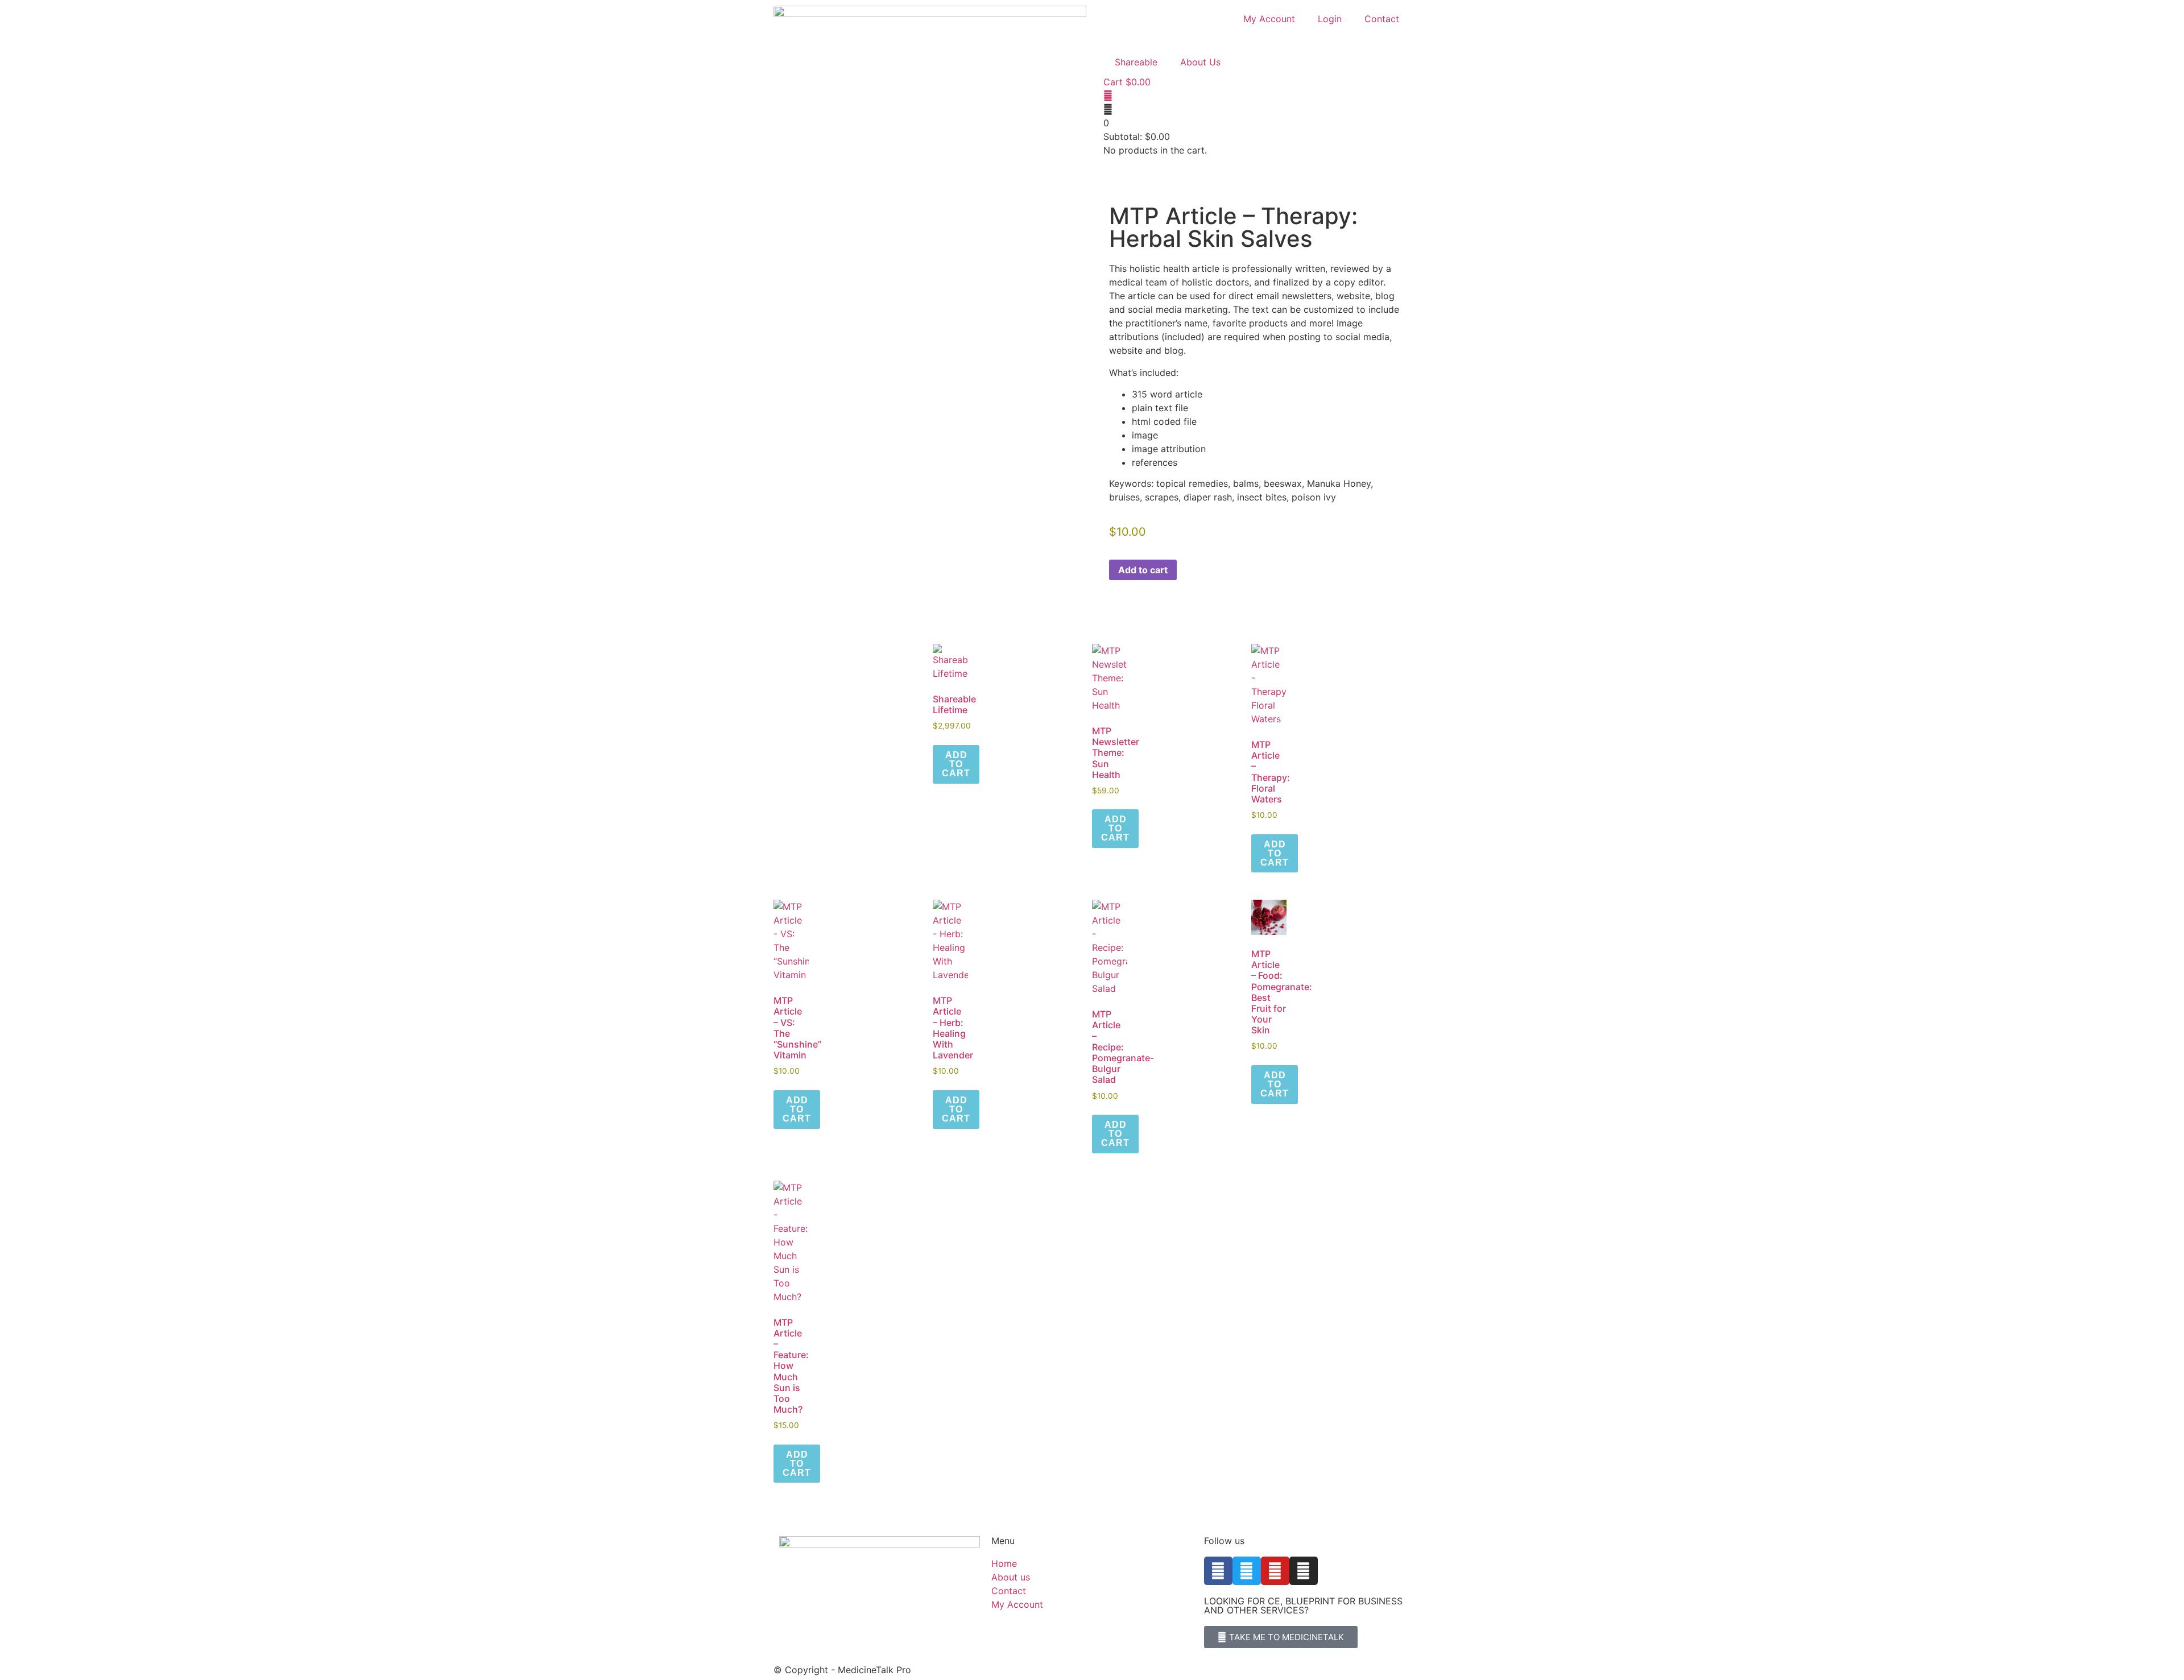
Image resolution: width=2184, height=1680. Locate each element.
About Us (1200, 62)
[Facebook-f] (1218, 1571)
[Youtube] (1275, 1571)
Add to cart (1143, 570)
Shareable (1136, 62)
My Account (1269, 19)
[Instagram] (1304, 1571)
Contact (1382, 19)
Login (1330, 19)
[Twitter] (1247, 1571)
